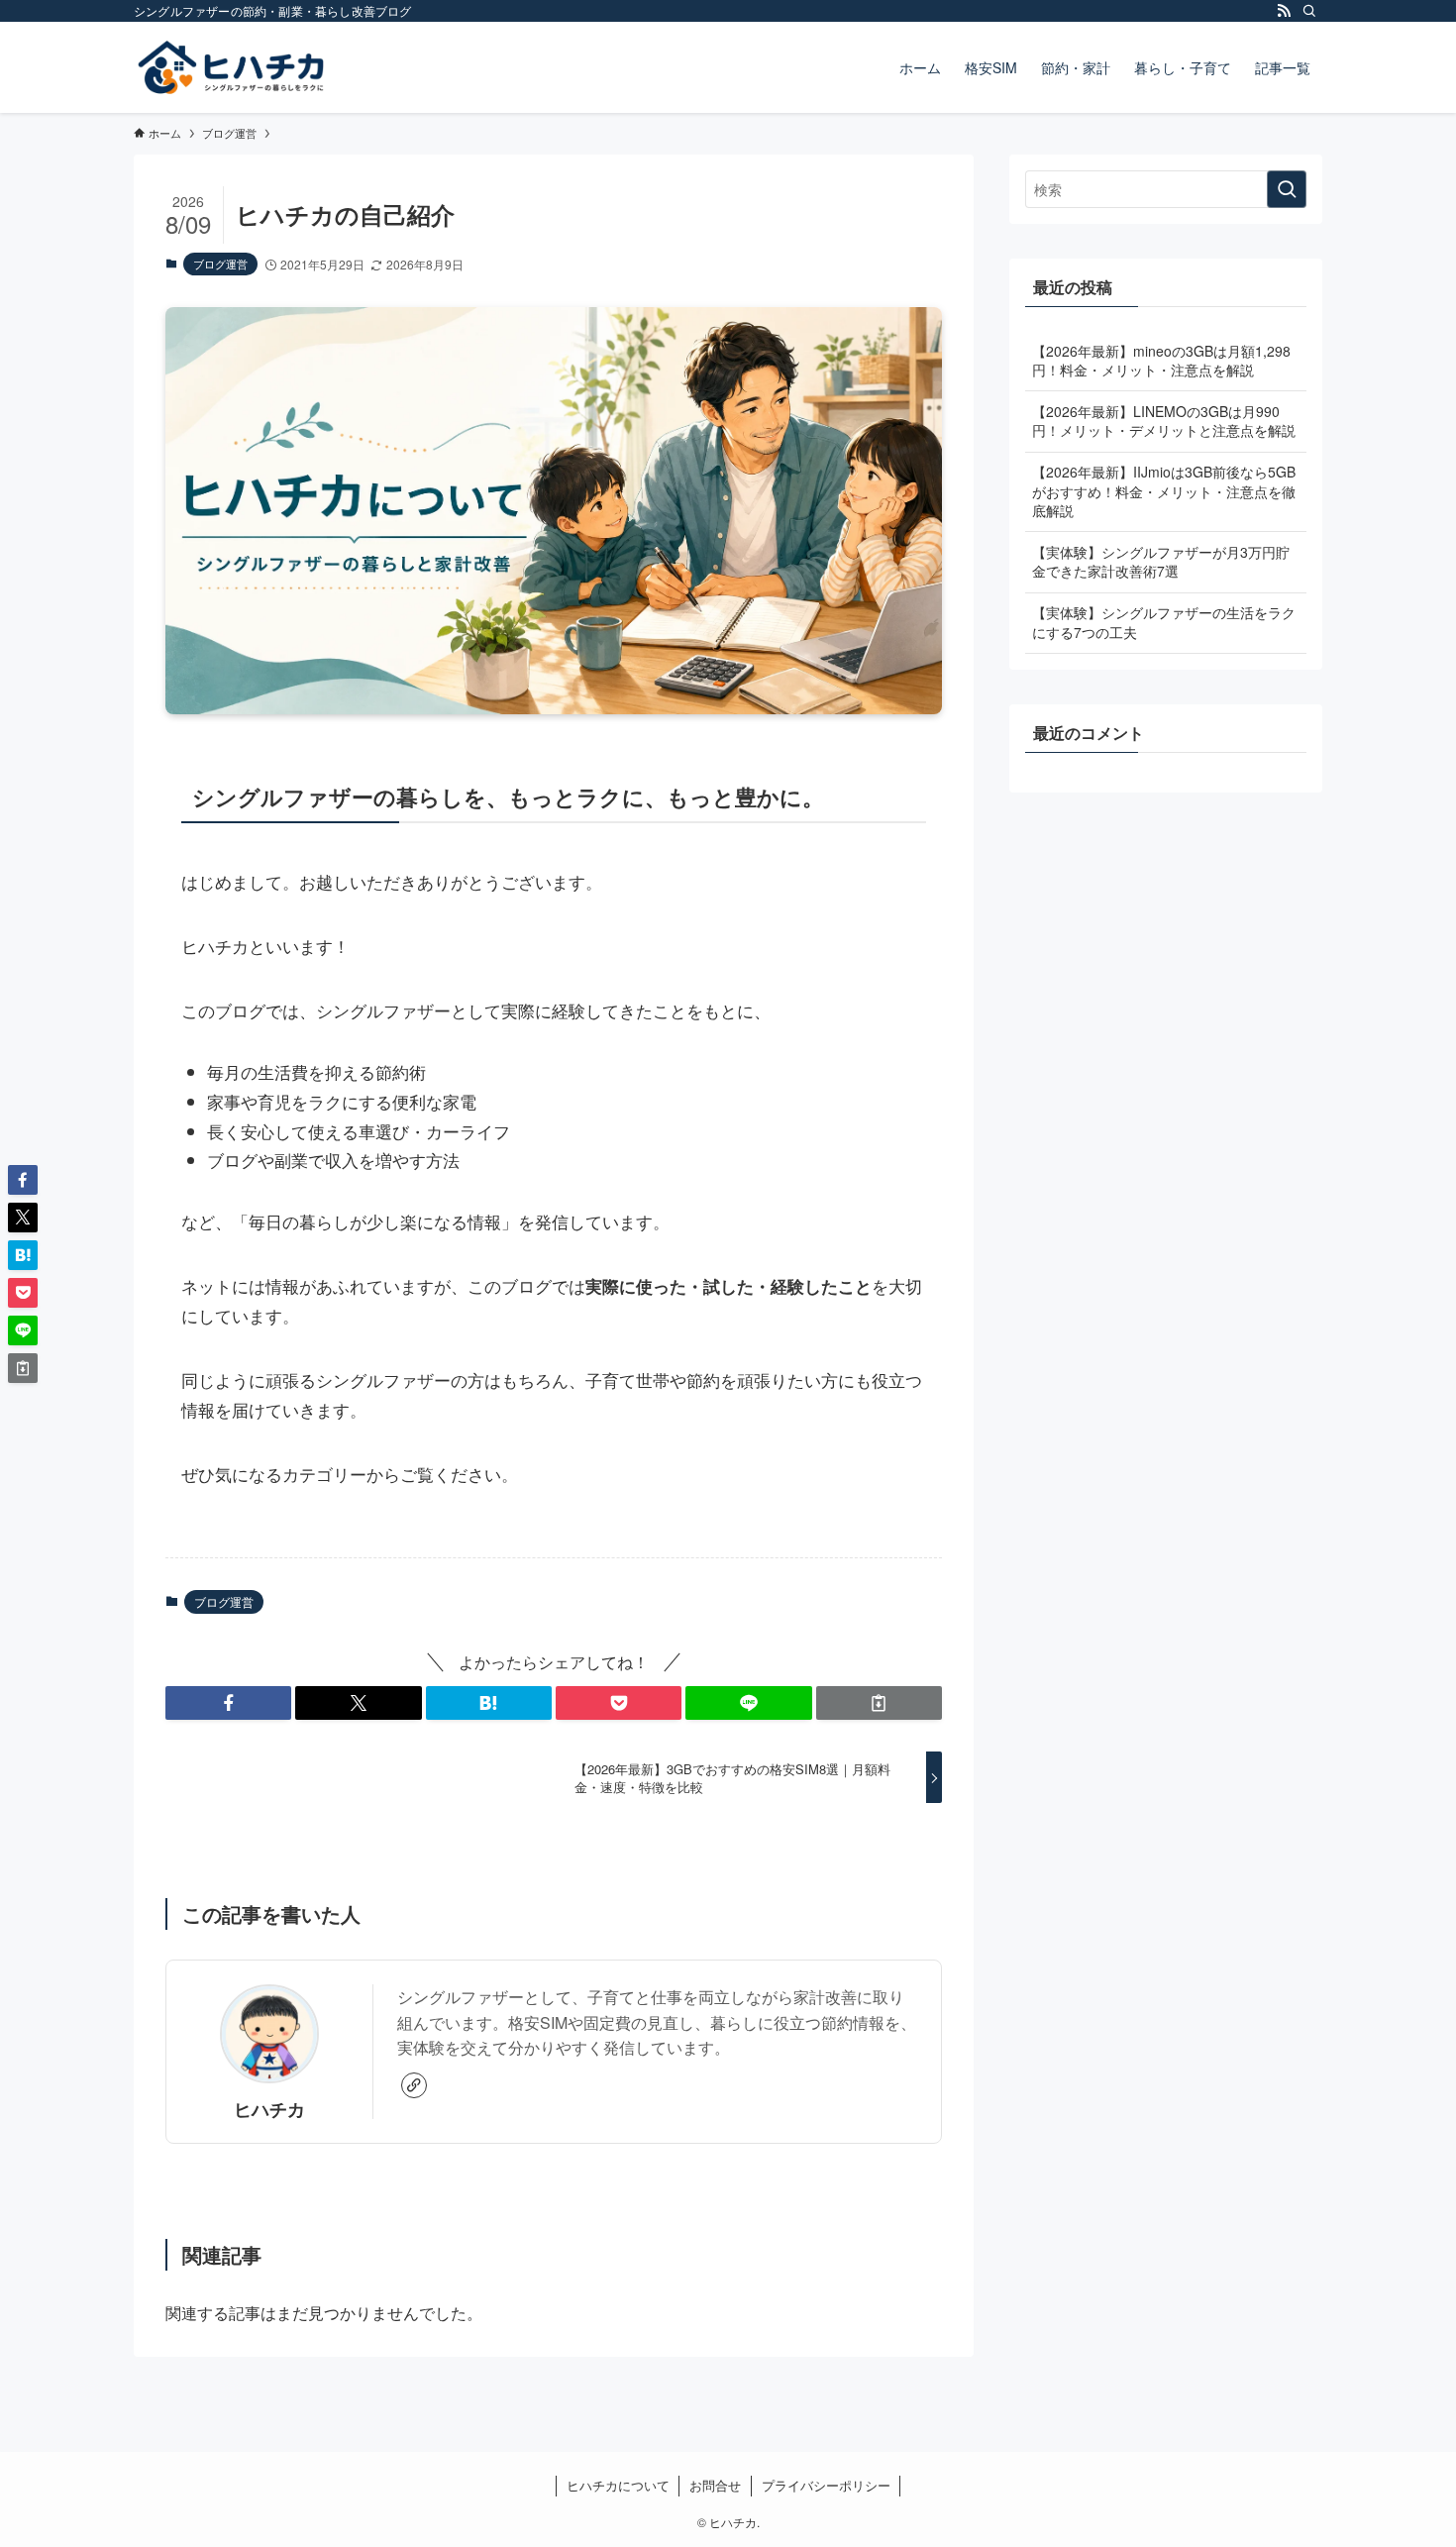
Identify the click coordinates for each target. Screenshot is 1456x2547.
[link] (414, 2085)
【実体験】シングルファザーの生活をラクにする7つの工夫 (1164, 622)
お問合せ (715, 2485)
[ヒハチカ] (231, 67)
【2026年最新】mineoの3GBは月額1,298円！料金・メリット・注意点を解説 (1161, 361)
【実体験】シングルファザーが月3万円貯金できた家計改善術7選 (1161, 562)
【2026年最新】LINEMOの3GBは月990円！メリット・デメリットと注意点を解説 (1164, 421)
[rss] (1284, 11)
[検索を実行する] (1287, 189)
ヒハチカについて (618, 2485)
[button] (228, 1703)
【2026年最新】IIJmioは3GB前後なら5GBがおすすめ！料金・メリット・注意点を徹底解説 (1164, 491)
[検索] (1309, 11)
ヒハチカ (269, 2109)
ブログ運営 (220, 264)
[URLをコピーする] (879, 1703)
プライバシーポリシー (826, 2485)
